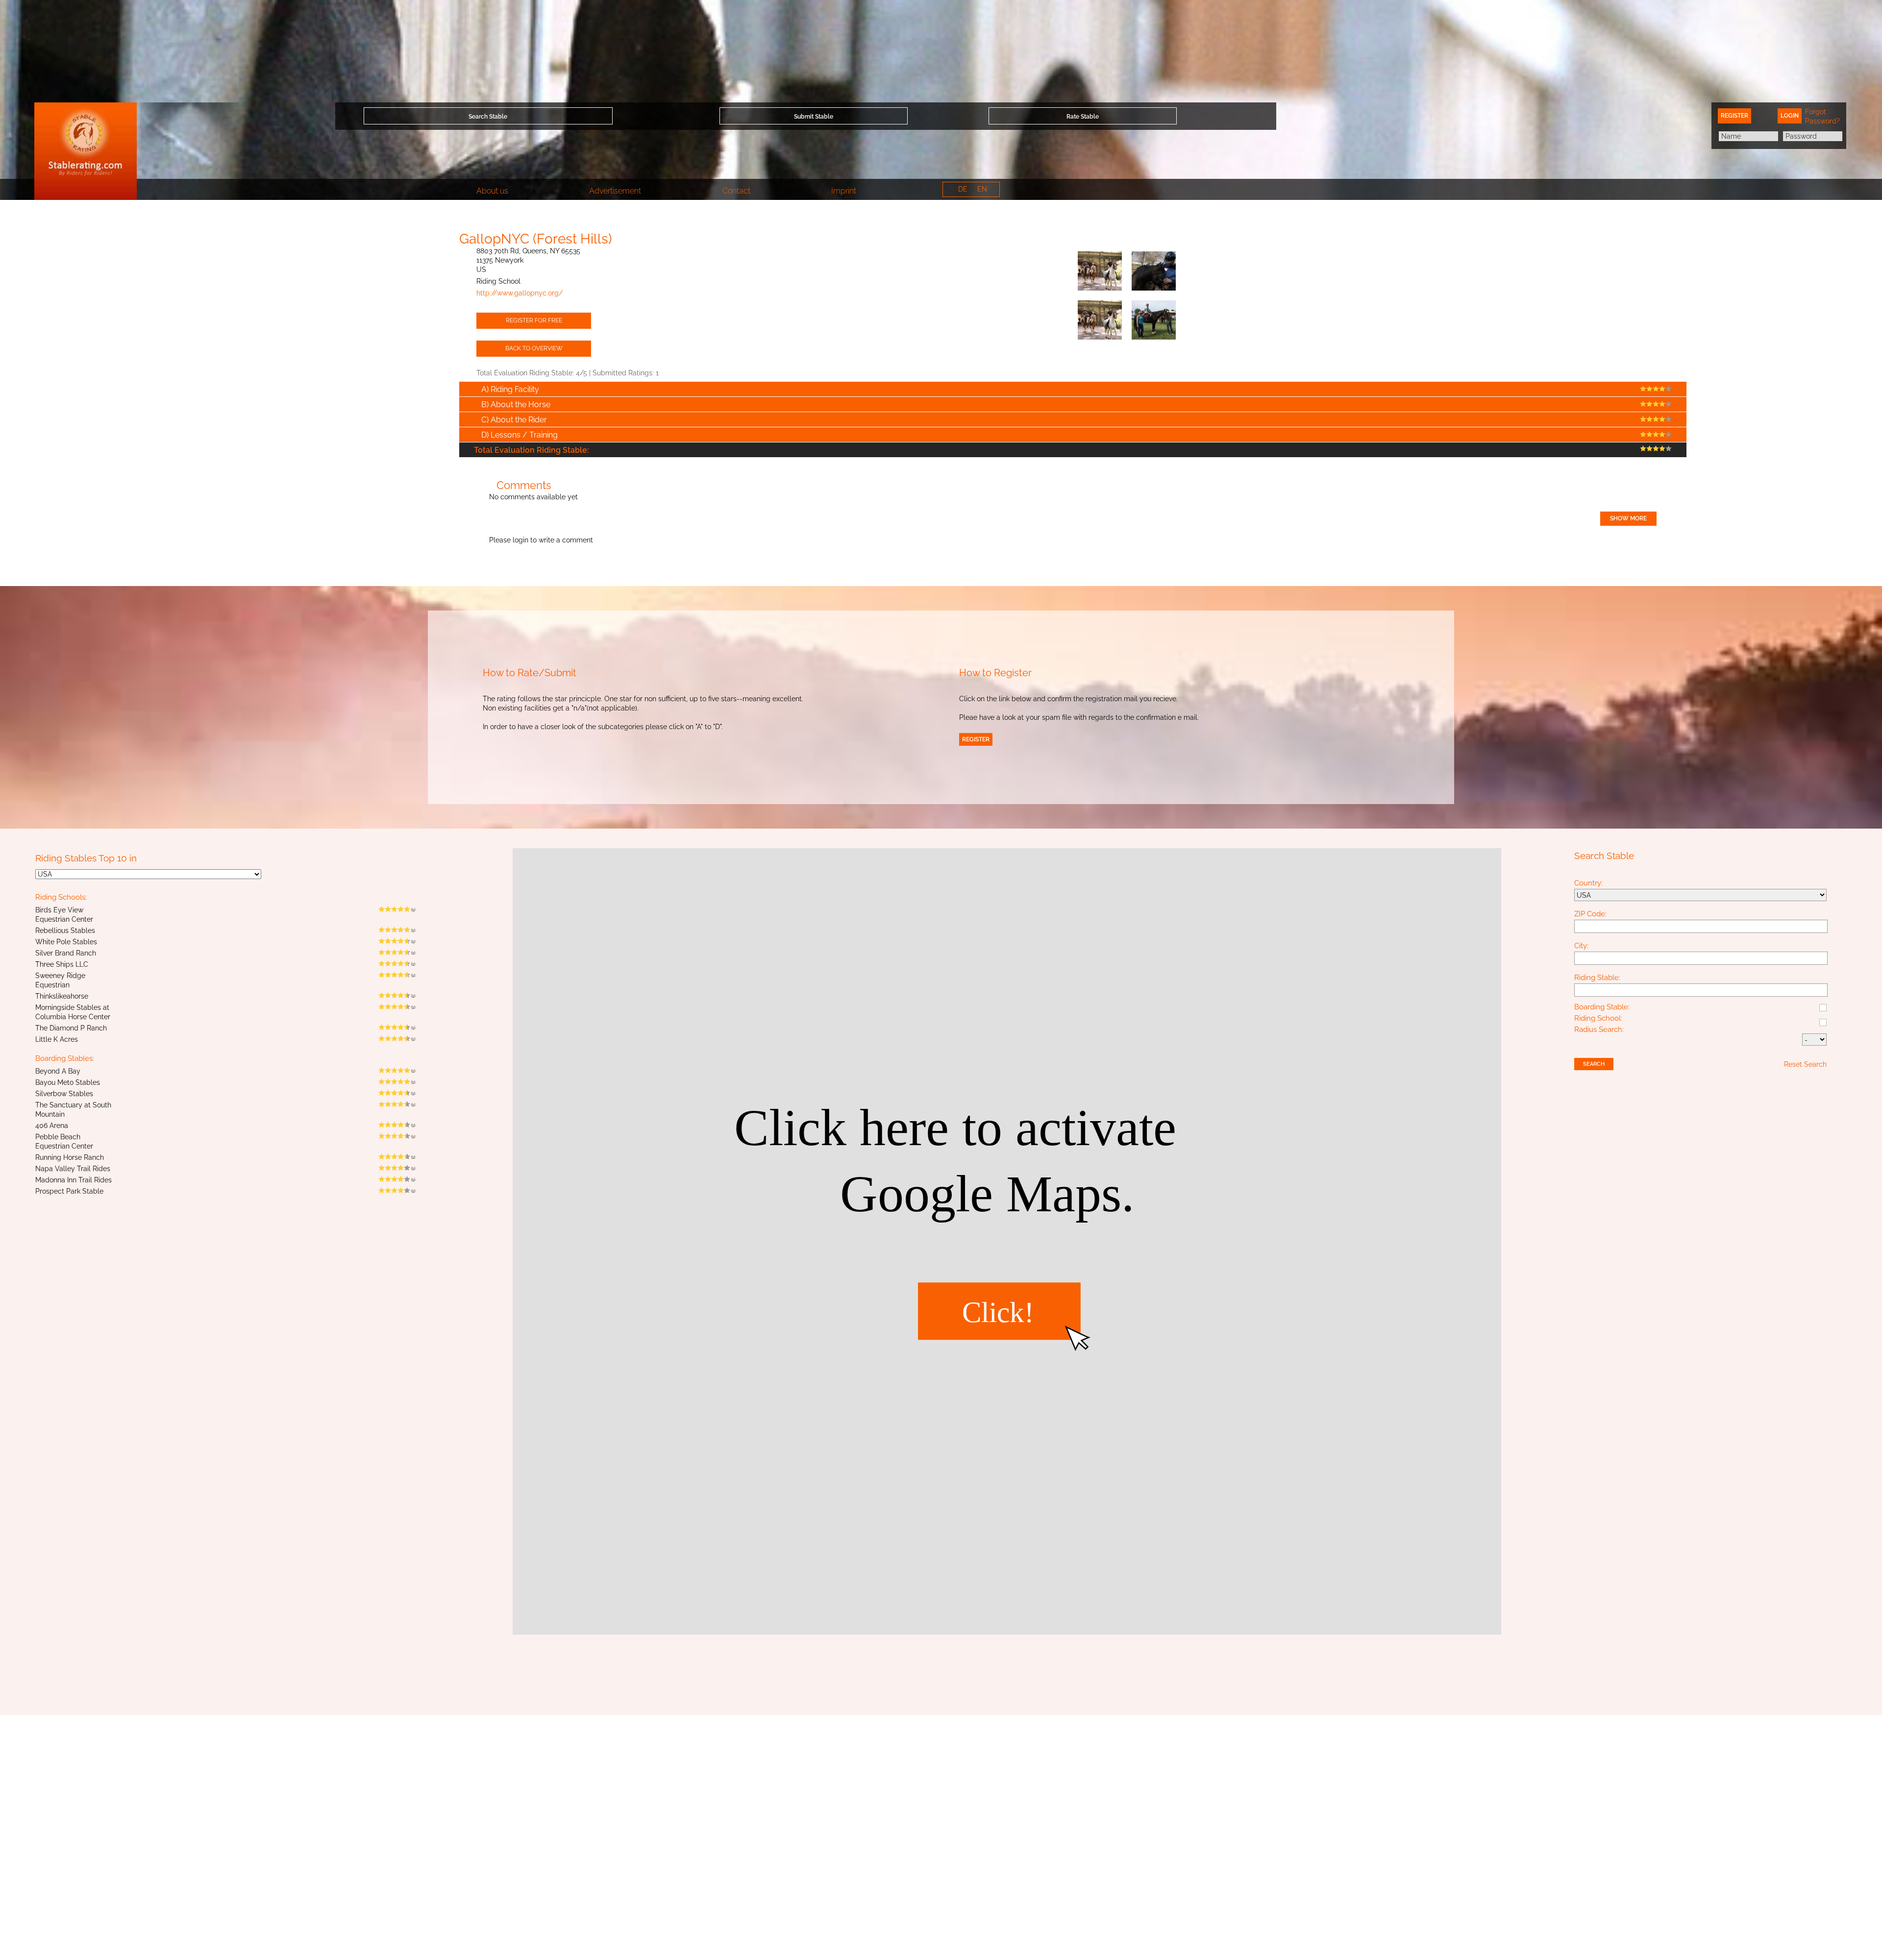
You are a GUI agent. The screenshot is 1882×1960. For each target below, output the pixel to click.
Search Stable (488, 117)
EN (982, 189)
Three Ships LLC (62, 964)
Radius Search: (1599, 1030)
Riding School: (1598, 1019)
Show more (1628, 518)
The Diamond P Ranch (71, 1028)
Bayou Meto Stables (68, 1082)
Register (1734, 116)
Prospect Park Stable (69, 1191)
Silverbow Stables (64, 1094)
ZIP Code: (1590, 914)
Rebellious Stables (65, 931)
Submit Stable (814, 117)
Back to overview (534, 348)
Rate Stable (1083, 117)
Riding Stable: (1597, 978)
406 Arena (52, 1126)
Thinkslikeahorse (62, 996)
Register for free (534, 320)
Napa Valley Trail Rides (73, 1169)
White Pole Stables (66, 942)
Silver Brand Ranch (66, 953)
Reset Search (1805, 1064)
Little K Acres (57, 1039)
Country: (1588, 883)
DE (963, 189)
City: (1581, 946)
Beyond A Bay (58, 1071)
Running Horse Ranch (70, 1157)
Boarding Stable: (1602, 1007)
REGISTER (976, 739)
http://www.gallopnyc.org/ (520, 293)
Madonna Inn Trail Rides (74, 1180)
